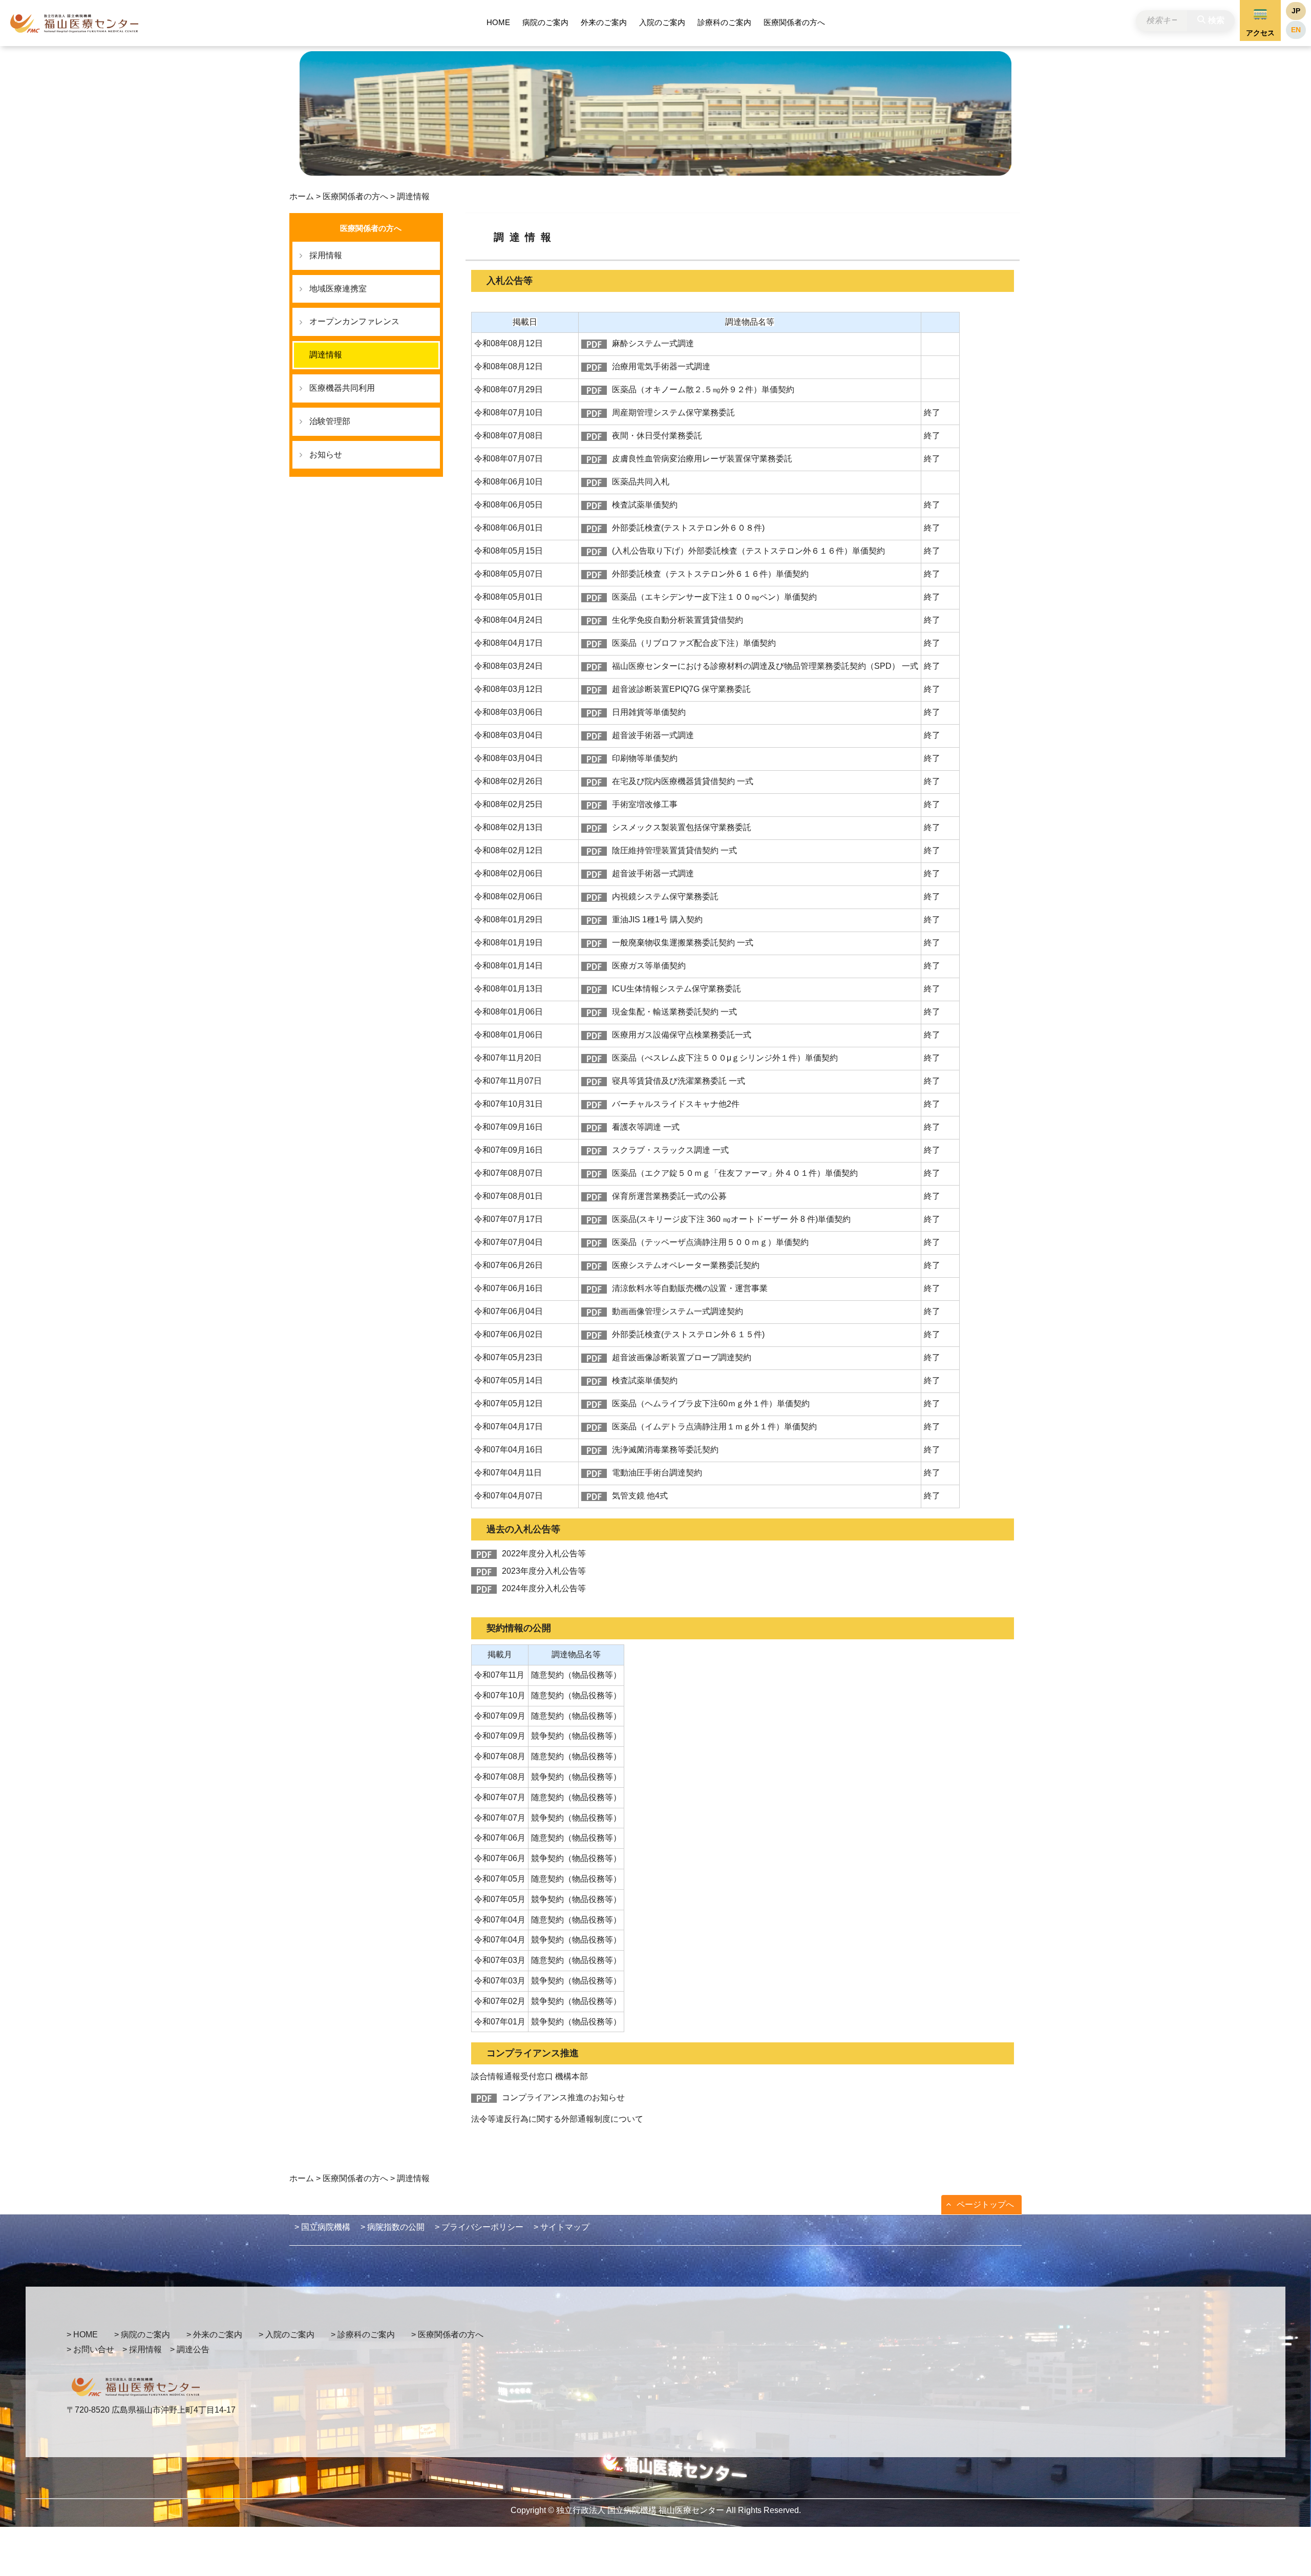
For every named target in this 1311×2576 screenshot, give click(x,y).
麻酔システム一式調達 (653, 343)
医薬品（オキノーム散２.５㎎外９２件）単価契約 (703, 389)
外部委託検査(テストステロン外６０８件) (688, 528)
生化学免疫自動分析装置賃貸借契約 (678, 620)
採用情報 (326, 255)
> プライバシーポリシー (479, 2227)
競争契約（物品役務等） (576, 1736)
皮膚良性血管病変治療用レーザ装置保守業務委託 (702, 459)
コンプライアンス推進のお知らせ (563, 2097)
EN (1296, 30)
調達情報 (326, 355)
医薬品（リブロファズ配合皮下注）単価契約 (694, 643)
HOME (498, 22)
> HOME (82, 2335)
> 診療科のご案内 (363, 2335)
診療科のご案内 (724, 22)
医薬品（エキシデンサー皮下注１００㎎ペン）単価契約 (714, 597)
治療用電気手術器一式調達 (661, 366)
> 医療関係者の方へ (447, 2335)
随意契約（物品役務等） (576, 1675)
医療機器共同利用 (342, 388)
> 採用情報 (142, 2349)
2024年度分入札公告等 (544, 1588)
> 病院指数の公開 (393, 2227)
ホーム (302, 196)
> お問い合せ (90, 2349)
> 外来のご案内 (214, 2335)
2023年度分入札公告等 (544, 1571)
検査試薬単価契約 (645, 505)
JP (1296, 11)
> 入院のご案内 (287, 2335)
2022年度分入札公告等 (544, 1554)
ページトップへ (985, 2204)
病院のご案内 (545, 22)
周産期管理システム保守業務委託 (673, 413)
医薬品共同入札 (641, 482)
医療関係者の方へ (794, 22)
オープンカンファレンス (354, 321)
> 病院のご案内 (142, 2335)
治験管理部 (330, 421)
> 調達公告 (190, 2349)
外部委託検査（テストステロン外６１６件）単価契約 (710, 574)
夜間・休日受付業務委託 (657, 436)
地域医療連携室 (338, 289)
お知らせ (326, 455)
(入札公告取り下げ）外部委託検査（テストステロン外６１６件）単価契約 (748, 551)
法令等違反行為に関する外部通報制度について (557, 2119)
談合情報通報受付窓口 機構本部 (530, 2076)
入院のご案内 (662, 22)
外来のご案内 (604, 22)
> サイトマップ (562, 2227)
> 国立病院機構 (322, 2227)
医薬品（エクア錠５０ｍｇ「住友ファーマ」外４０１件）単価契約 (735, 1173)
